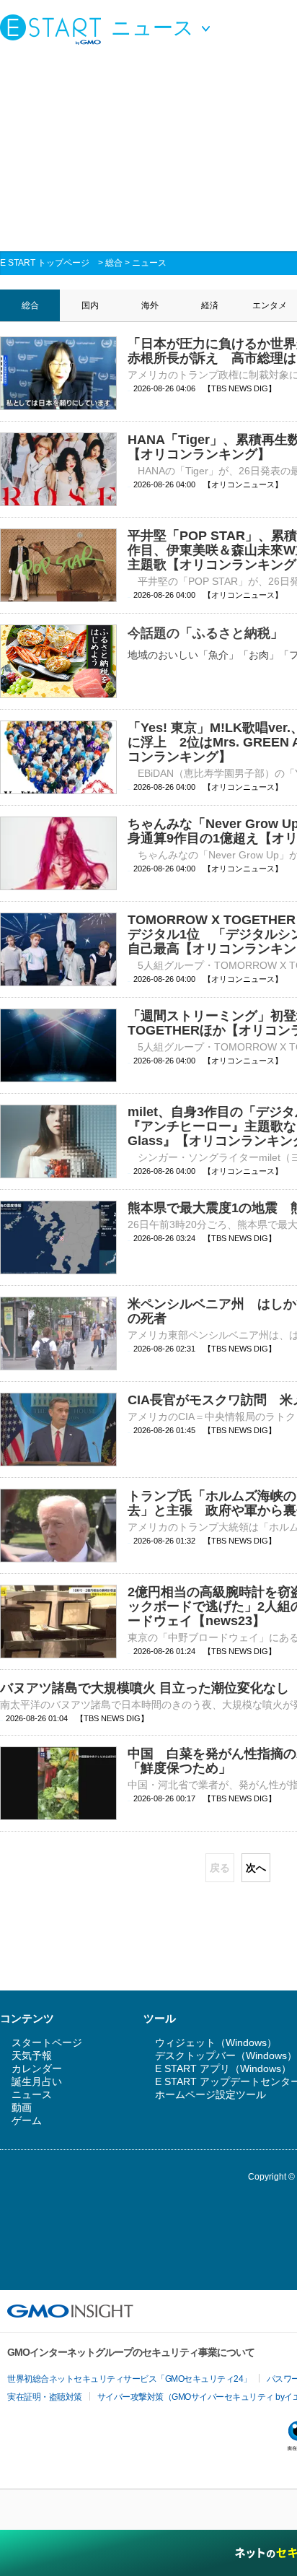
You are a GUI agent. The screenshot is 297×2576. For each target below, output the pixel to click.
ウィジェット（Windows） (216, 2042)
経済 (210, 305)
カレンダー (37, 2068)
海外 (150, 305)
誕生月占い (37, 2081)
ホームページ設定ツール (210, 2094)
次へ (256, 1868)
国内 (90, 305)
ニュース (149, 263)
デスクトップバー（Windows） (226, 2055)
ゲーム (27, 2120)
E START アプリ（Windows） (223, 2068)
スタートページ (47, 2042)
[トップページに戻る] (54, 29)
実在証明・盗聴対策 (45, 2397)
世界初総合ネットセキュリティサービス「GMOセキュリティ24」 (129, 2379)
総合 (114, 263)
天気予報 (32, 2055)
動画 (22, 2107)
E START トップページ (45, 263)
